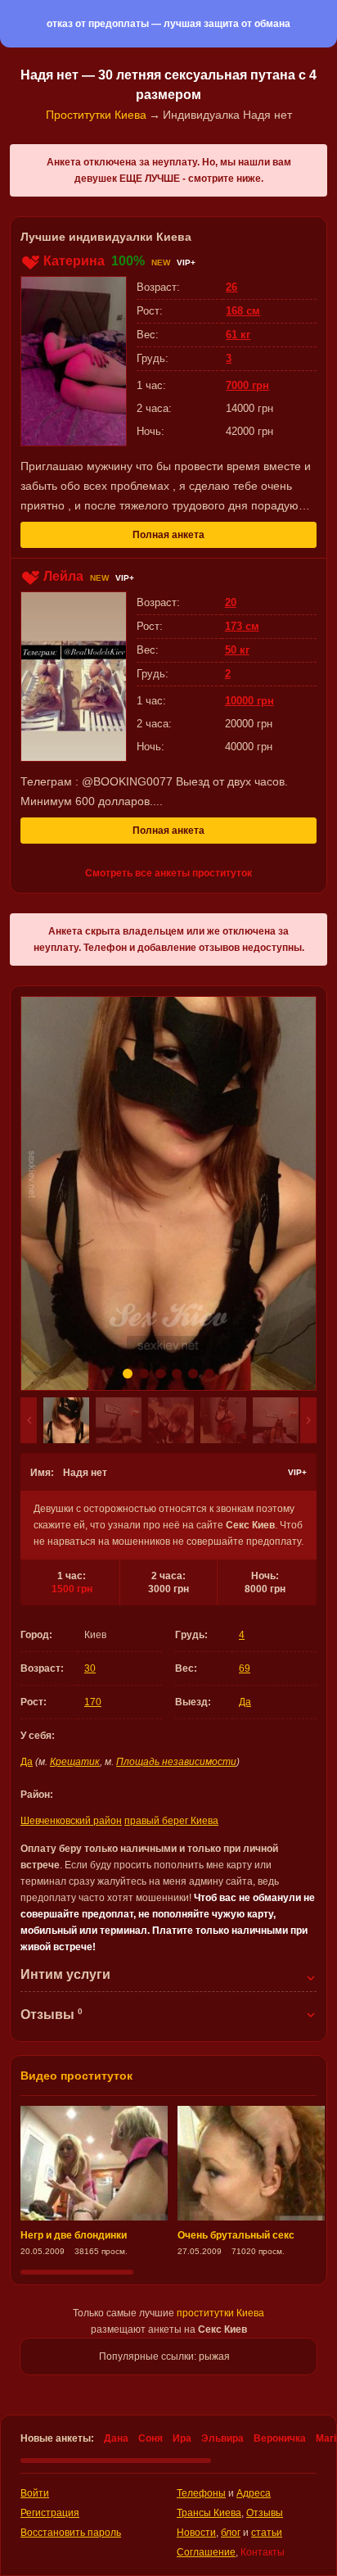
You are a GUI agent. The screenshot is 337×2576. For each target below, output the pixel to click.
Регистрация (50, 2513)
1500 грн (72, 1589)
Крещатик (75, 1762)
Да (245, 1702)
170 (93, 1702)
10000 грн (249, 701)
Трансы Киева (209, 2513)
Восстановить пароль (71, 2533)
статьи (267, 2533)
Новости (196, 2533)
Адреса (254, 2493)
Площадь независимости (176, 1762)
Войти (35, 2493)
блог (231, 2533)
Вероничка (280, 2438)
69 (245, 1668)
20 (231, 602)
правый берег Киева (171, 1821)
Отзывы (265, 2513)
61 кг (238, 335)
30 (90, 1668)
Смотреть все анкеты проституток (168, 873)
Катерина (74, 261)
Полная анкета (168, 535)
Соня (151, 2438)
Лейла (63, 576)
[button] (29, 1420)
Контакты (263, 2552)
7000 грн (247, 385)
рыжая (214, 2356)
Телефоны (201, 2493)
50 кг (237, 650)
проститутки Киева (220, 2313)
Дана (116, 2438)
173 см (242, 626)
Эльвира (222, 2438)
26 (231, 287)
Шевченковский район (71, 1821)
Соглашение (206, 2552)
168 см (243, 311)
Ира (182, 2438)
